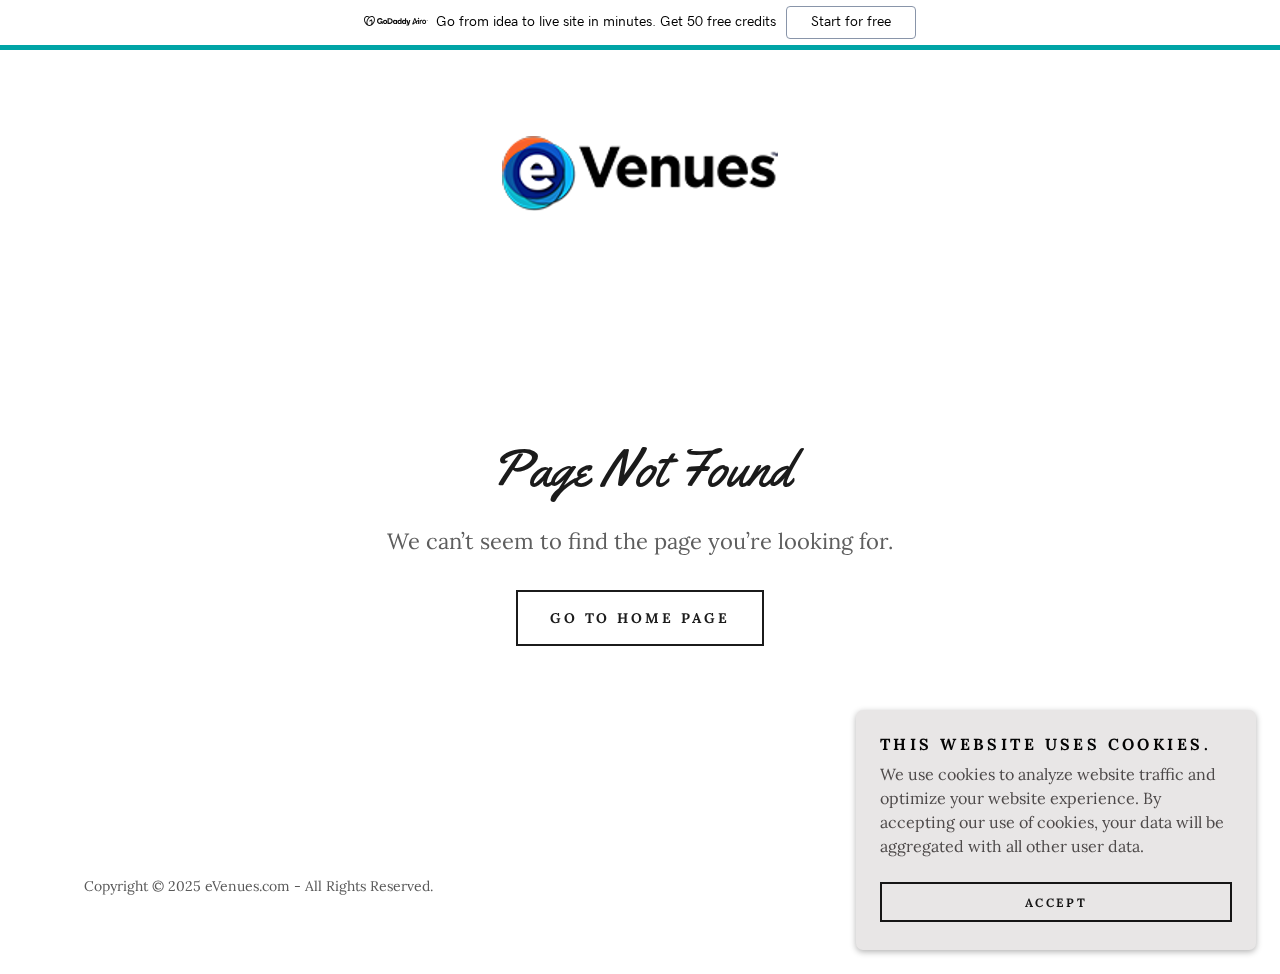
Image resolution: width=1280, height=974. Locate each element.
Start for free (851, 22)
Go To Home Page (640, 618)
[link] (640, 172)
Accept (1056, 902)
